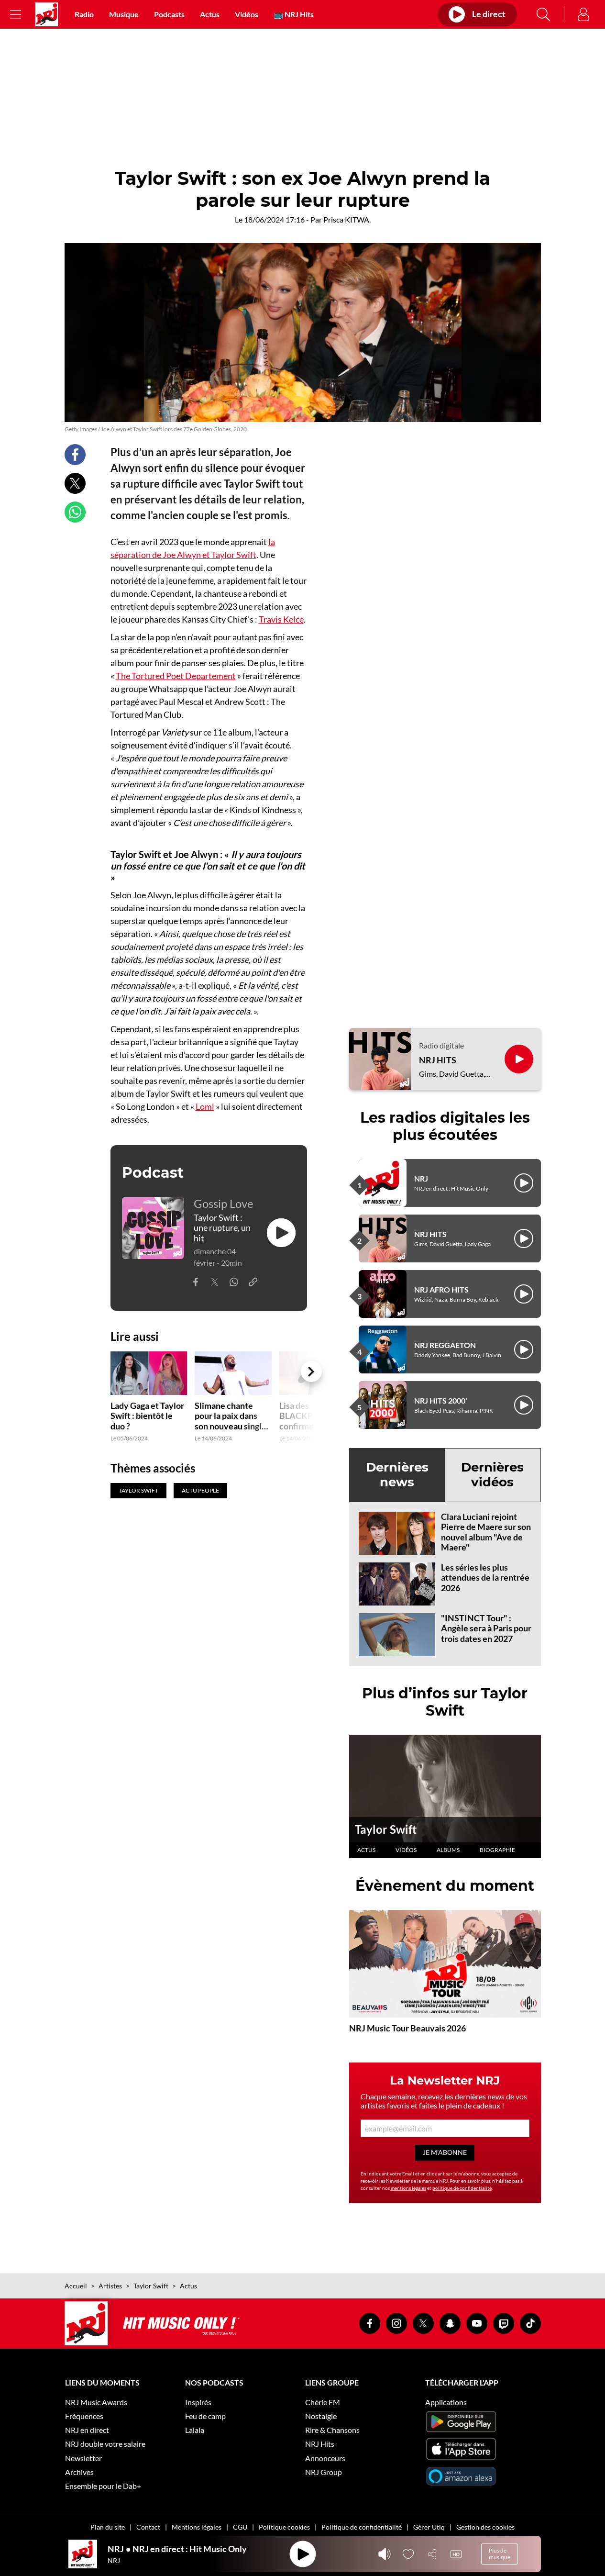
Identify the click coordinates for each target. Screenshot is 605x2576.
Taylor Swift (386, 1829)
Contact (148, 2527)
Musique (124, 14)
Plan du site (108, 2527)
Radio (84, 14)
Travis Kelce (281, 619)
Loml (205, 1106)
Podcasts (169, 14)
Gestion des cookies (485, 2527)
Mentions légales (197, 2527)
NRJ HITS (438, 1060)
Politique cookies (284, 2527)
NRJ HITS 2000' (441, 1400)
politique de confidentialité (462, 2188)
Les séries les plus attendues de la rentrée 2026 (485, 1578)
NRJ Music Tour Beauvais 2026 (407, 2028)
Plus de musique (500, 2554)
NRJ (421, 1178)
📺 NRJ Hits (294, 14)
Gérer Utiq (429, 2527)
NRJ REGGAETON (445, 1345)
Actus (210, 14)
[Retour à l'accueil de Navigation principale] (47, 14)
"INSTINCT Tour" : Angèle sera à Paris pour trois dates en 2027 (486, 1628)
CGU (240, 2527)
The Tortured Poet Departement (176, 676)
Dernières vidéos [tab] (492, 1475)
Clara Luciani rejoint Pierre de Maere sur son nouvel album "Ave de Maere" (486, 1532)
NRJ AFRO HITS (441, 1289)
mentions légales (408, 2188)
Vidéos (247, 14)
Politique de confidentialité (362, 2527)
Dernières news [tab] (397, 1475)
